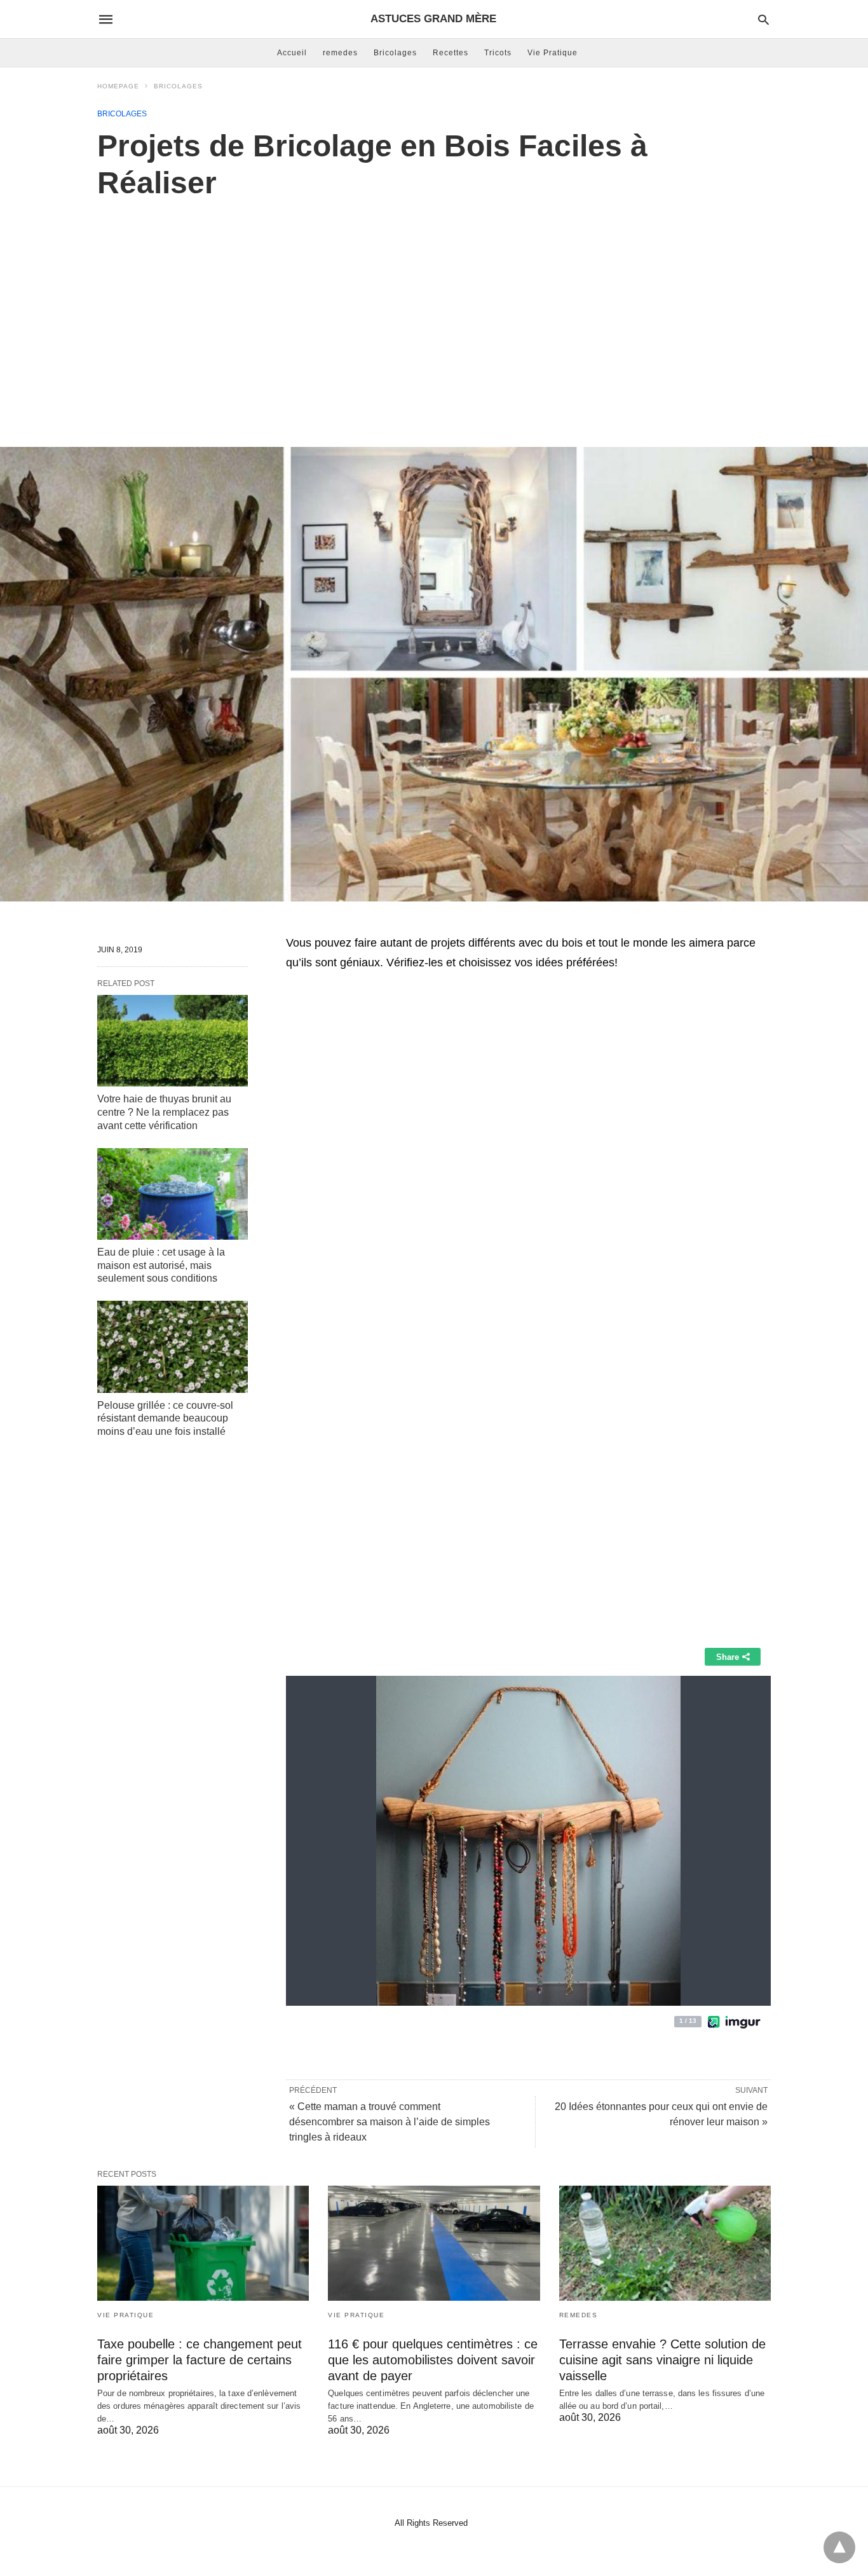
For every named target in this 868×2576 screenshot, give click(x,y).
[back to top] (839, 2547)
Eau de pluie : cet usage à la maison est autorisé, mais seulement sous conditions (161, 1265)
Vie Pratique (553, 53)
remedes (340, 53)
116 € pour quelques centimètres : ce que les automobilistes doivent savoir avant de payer (433, 2360)
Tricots (498, 53)
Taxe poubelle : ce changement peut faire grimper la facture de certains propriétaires (200, 2360)
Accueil (292, 53)
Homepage (118, 86)
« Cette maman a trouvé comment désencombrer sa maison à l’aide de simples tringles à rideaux (390, 2122)
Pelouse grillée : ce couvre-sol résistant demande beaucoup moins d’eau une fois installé (165, 1419)
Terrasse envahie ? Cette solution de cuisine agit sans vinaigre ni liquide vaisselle (662, 2360)
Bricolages (395, 53)
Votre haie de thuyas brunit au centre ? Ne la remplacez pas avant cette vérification (164, 1112)
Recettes (451, 53)
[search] (763, 19)
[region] (434, 310)
